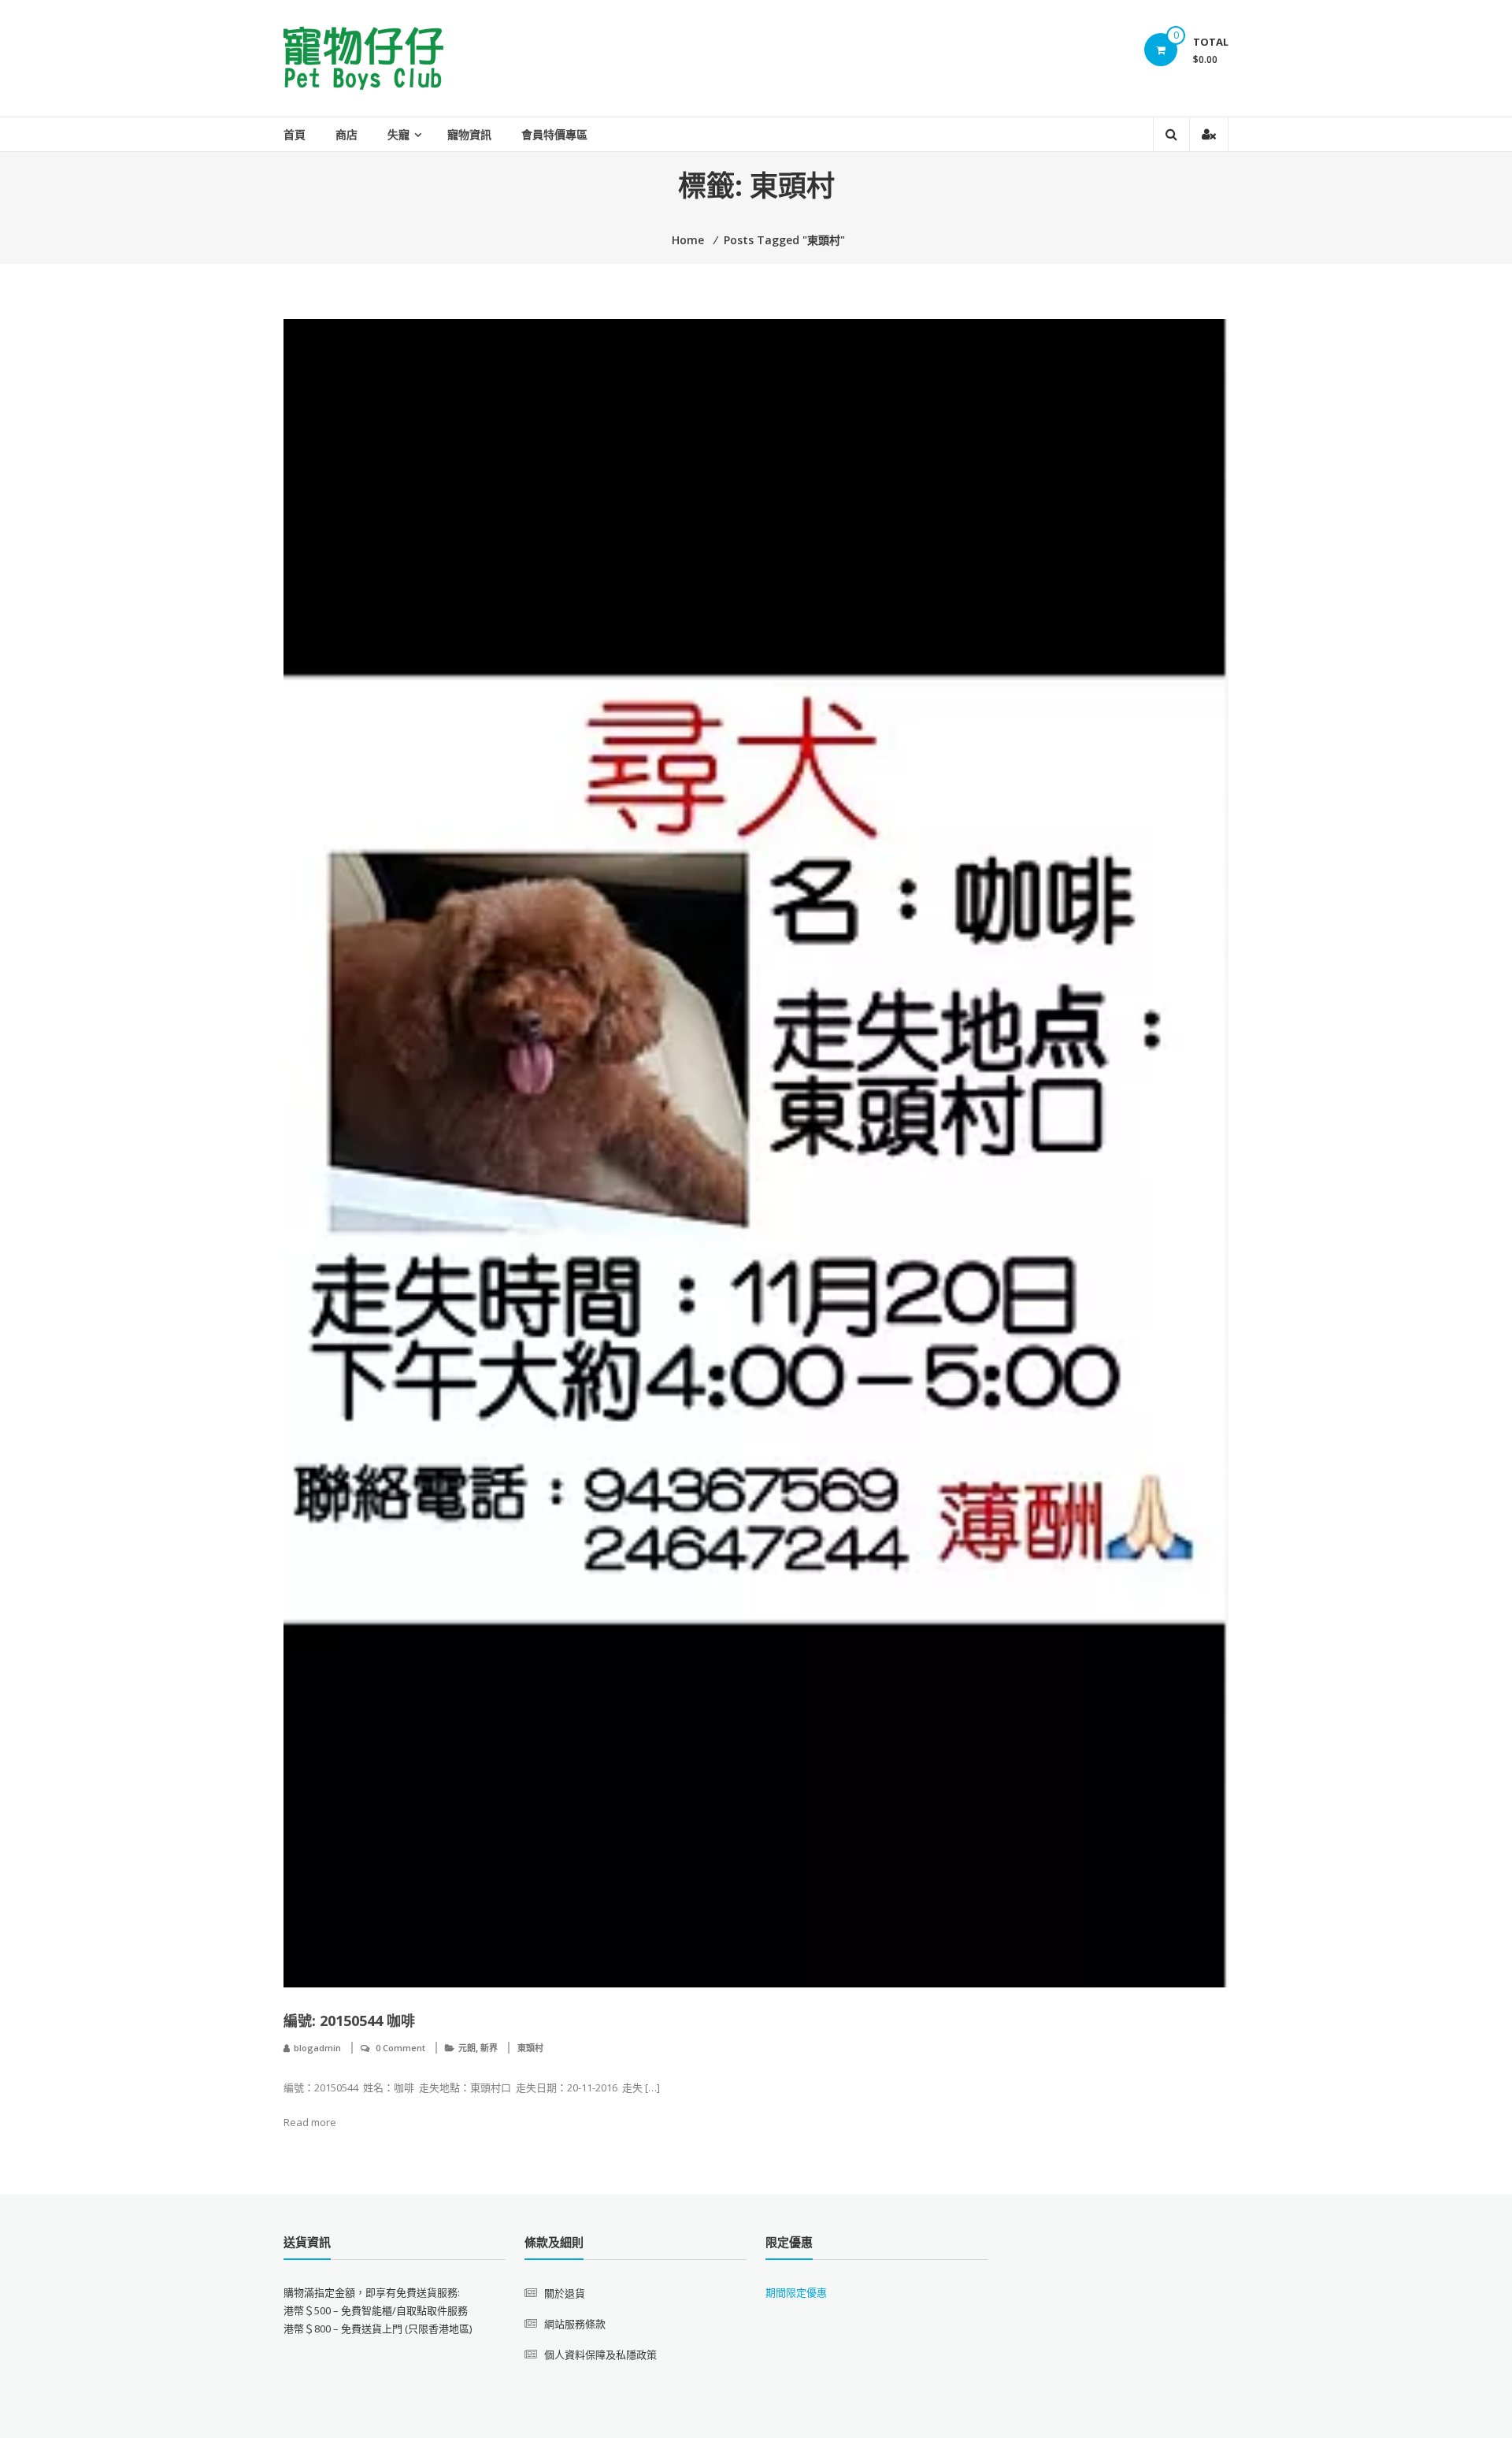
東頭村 (530, 2048)
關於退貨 (565, 2293)
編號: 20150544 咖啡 (349, 2021)
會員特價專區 (554, 134)
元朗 (467, 2048)
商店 (346, 134)
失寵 (398, 134)
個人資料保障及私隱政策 (600, 2355)
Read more (310, 2122)
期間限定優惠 (796, 2292)
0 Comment (400, 2048)
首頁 (295, 134)
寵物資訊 (469, 134)
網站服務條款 (575, 2324)
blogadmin (317, 2048)
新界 (489, 2048)
